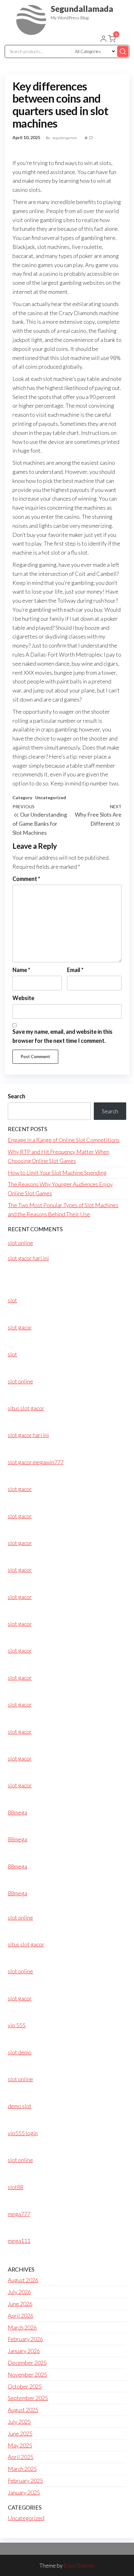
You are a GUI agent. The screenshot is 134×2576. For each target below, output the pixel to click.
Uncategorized (51, 797)
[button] (112, 40)
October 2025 (25, 2386)
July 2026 (19, 2292)
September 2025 (28, 2398)
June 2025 (20, 2433)
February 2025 (25, 2481)
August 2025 (23, 2410)
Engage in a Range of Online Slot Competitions (64, 1140)
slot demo (20, 2052)
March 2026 (22, 2327)
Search (17, 1096)
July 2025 (19, 2422)
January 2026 (24, 2351)
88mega (17, 1812)
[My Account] (103, 39)
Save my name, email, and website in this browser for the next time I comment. (62, 1036)
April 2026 (21, 2316)
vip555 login (23, 2133)
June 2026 (20, 2304)
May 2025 (20, 2445)
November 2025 (27, 2374)
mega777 (19, 2214)
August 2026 (23, 2280)
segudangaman (65, 138)
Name (21, 970)
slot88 (16, 2187)
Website (23, 998)
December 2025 (27, 2363)
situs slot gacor (26, 1408)
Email (75, 970)
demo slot (20, 2106)
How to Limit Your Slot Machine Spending (57, 1173)
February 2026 (25, 2339)
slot (12, 1300)
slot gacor (20, 1327)
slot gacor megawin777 (36, 1462)
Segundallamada (82, 9)
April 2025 (21, 2457)
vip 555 (17, 2025)
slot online (20, 1243)
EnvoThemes (79, 2565)
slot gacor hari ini (28, 1258)
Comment (26, 879)
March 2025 (22, 2469)
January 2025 (24, 2492)
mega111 (19, 2241)
